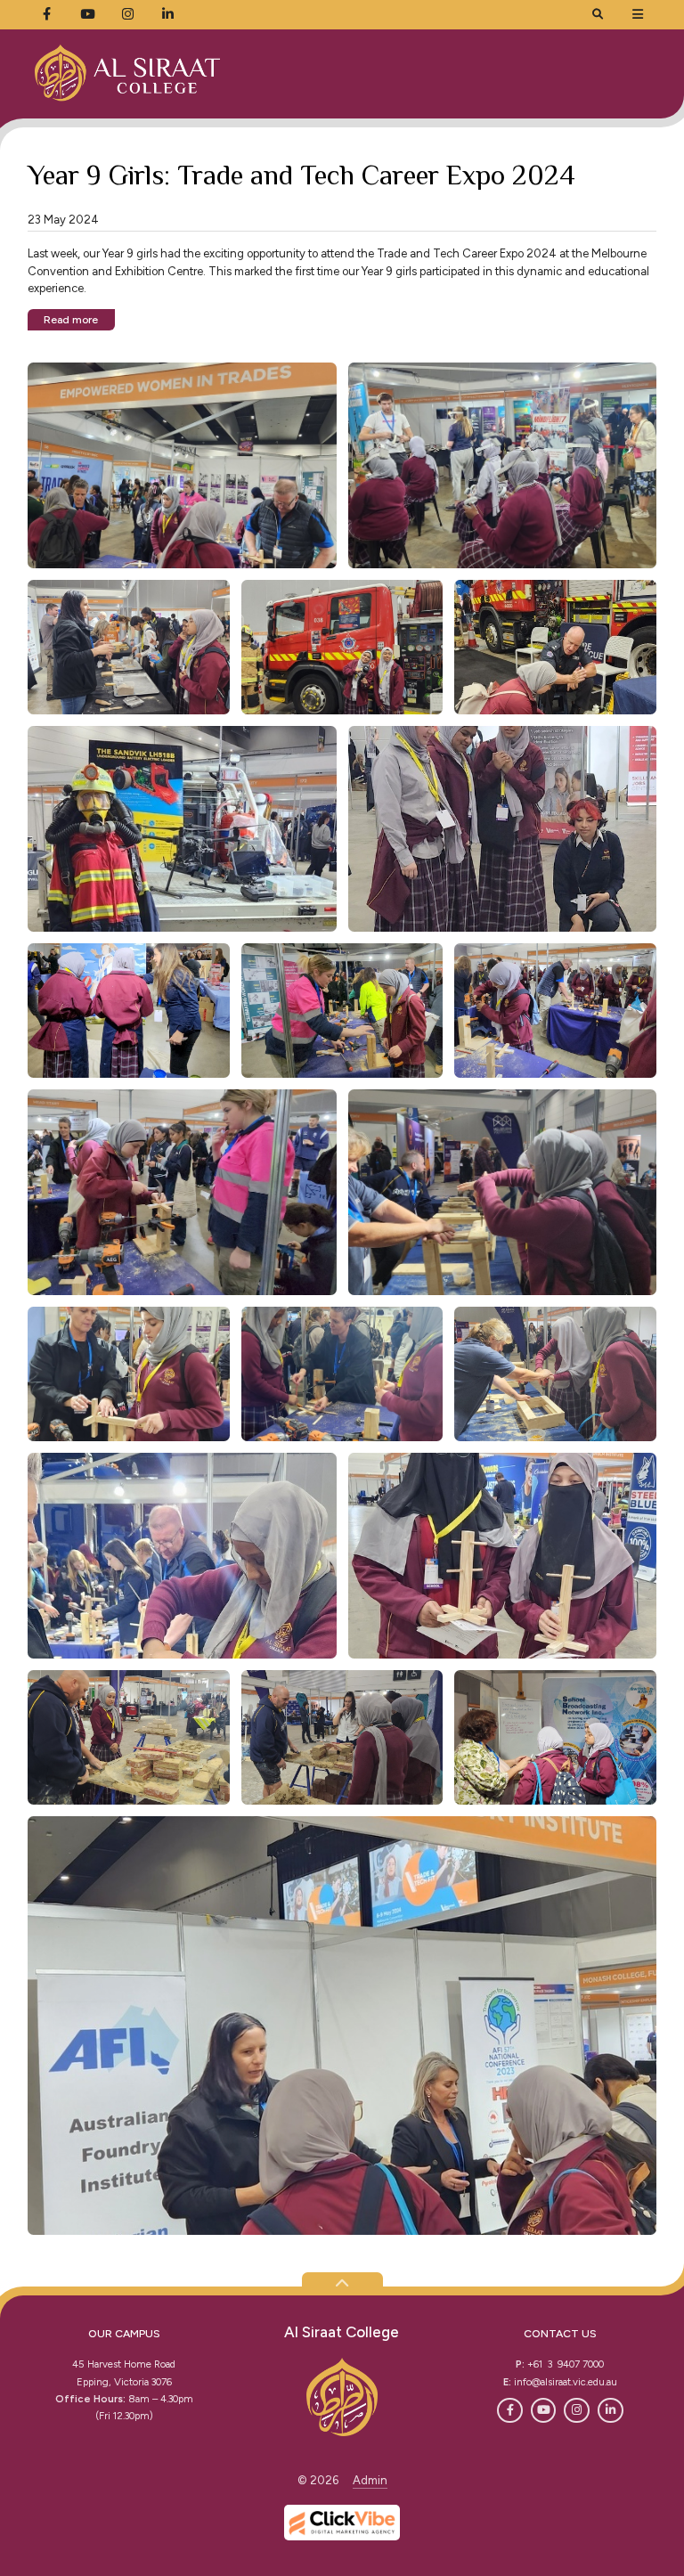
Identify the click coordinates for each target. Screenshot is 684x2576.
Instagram (577, 2411)
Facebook (510, 2411)
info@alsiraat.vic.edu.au (566, 2382)
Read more (71, 319)
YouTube (544, 2411)
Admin (370, 2480)
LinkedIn (611, 2411)
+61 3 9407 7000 (566, 2364)
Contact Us (560, 2333)
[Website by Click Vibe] (342, 2523)
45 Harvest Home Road (124, 2364)
